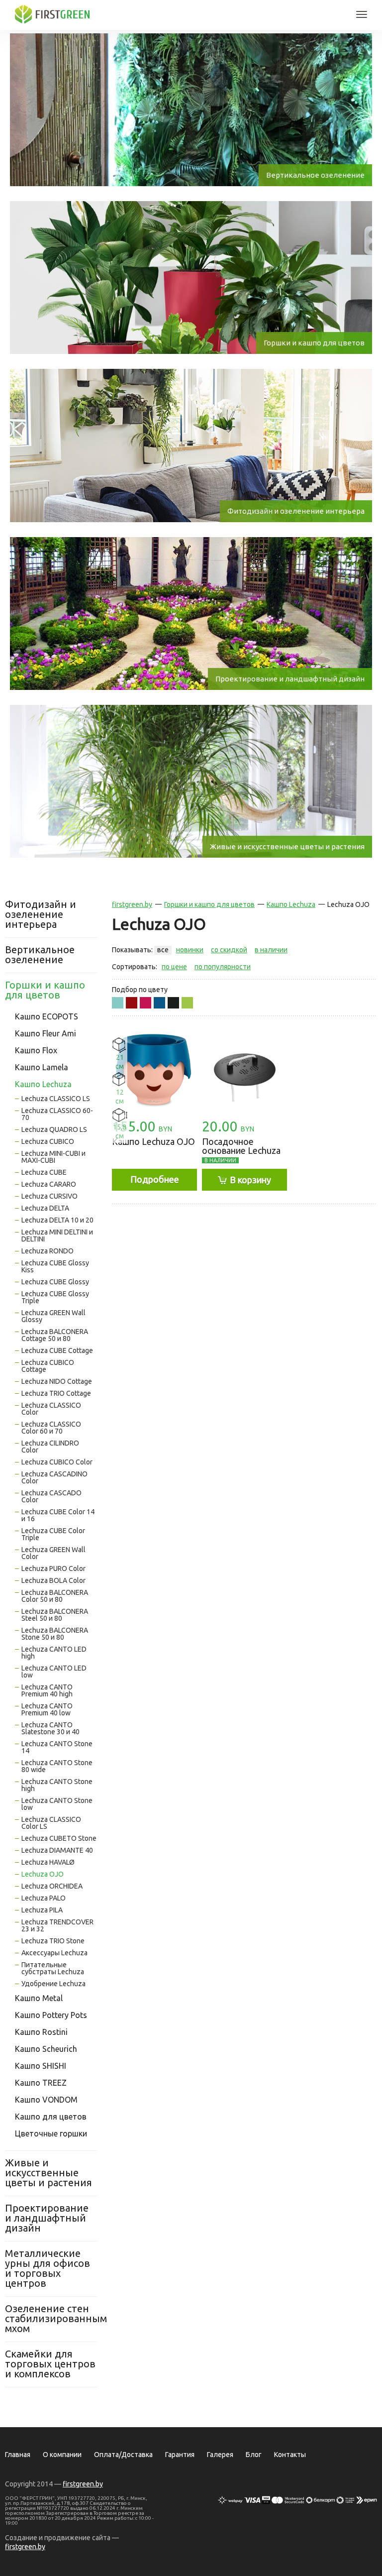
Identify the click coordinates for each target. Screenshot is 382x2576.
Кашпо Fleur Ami (46, 1033)
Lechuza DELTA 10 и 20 (57, 1220)
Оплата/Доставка (123, 2455)
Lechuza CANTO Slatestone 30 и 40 (50, 1728)
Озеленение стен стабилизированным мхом (51, 2318)
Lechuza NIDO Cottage (57, 1381)
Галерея (220, 2455)
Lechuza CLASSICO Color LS (51, 1823)
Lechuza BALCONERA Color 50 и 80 (55, 1596)
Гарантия (180, 2455)
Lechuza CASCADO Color (51, 1496)
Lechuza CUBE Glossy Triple (55, 1297)
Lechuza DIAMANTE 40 (57, 1850)
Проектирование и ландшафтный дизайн (47, 2218)
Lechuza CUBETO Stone (59, 1838)
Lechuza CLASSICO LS (56, 1099)
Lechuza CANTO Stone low (57, 1804)
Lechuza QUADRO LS (54, 1129)
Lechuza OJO (43, 1874)
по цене (174, 967)
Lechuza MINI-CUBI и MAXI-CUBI (53, 1157)
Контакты (290, 2455)
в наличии (271, 950)
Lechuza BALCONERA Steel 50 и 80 (55, 1615)
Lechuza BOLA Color (53, 1580)
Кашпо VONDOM (46, 2100)
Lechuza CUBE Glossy (55, 1282)
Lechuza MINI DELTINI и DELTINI (57, 1235)
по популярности (223, 967)
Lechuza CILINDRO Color (50, 1447)
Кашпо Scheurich (46, 2049)
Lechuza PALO (44, 1898)
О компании (62, 2455)
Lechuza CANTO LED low (54, 1672)
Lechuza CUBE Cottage (57, 1350)
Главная (18, 2455)
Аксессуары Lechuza (54, 1953)
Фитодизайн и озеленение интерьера (41, 914)
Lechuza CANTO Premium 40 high (47, 1690)
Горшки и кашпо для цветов (45, 990)
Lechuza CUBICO (48, 1141)
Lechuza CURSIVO (49, 1196)
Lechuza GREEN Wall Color (53, 1553)
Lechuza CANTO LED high (54, 1653)
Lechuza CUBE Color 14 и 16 (58, 1515)
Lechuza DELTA (45, 1208)
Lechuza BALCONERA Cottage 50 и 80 (55, 1335)
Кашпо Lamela (42, 1067)
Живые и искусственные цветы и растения (48, 2173)
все (163, 950)
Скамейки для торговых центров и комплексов (50, 2364)
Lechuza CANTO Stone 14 (57, 1747)
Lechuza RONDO (48, 1251)
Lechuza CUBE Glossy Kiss (55, 1266)
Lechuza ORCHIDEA (52, 1886)
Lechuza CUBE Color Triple (53, 1534)
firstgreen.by (132, 904)
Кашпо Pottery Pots (51, 2015)
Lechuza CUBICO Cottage (48, 1366)
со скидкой (229, 950)
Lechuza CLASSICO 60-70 (57, 1114)
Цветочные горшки (51, 2133)
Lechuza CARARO (49, 1184)
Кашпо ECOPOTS (47, 1016)
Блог (254, 2455)
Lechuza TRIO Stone (53, 1941)
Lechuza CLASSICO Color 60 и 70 (51, 1428)
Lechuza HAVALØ (48, 1862)
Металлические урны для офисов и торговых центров (48, 2268)
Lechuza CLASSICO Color (51, 1409)
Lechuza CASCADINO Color (54, 1477)
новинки (190, 950)
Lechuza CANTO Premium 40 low (47, 1709)
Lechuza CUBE (44, 1172)
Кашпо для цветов (51, 2117)
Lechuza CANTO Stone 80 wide (57, 1766)
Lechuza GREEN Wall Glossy (53, 1316)
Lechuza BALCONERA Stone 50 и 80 (55, 1634)
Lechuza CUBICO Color (57, 1462)
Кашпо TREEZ (41, 2083)
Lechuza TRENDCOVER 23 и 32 (57, 1925)
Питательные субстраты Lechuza (53, 1968)
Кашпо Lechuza (43, 1084)
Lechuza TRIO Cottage (56, 1393)
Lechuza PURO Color (53, 1568)
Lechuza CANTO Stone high (57, 1785)
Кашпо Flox (36, 1050)
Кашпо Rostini (41, 2032)
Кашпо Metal (39, 1998)
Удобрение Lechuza (53, 1984)
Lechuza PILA (42, 1910)
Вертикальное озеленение (40, 954)
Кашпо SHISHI (41, 2066)
